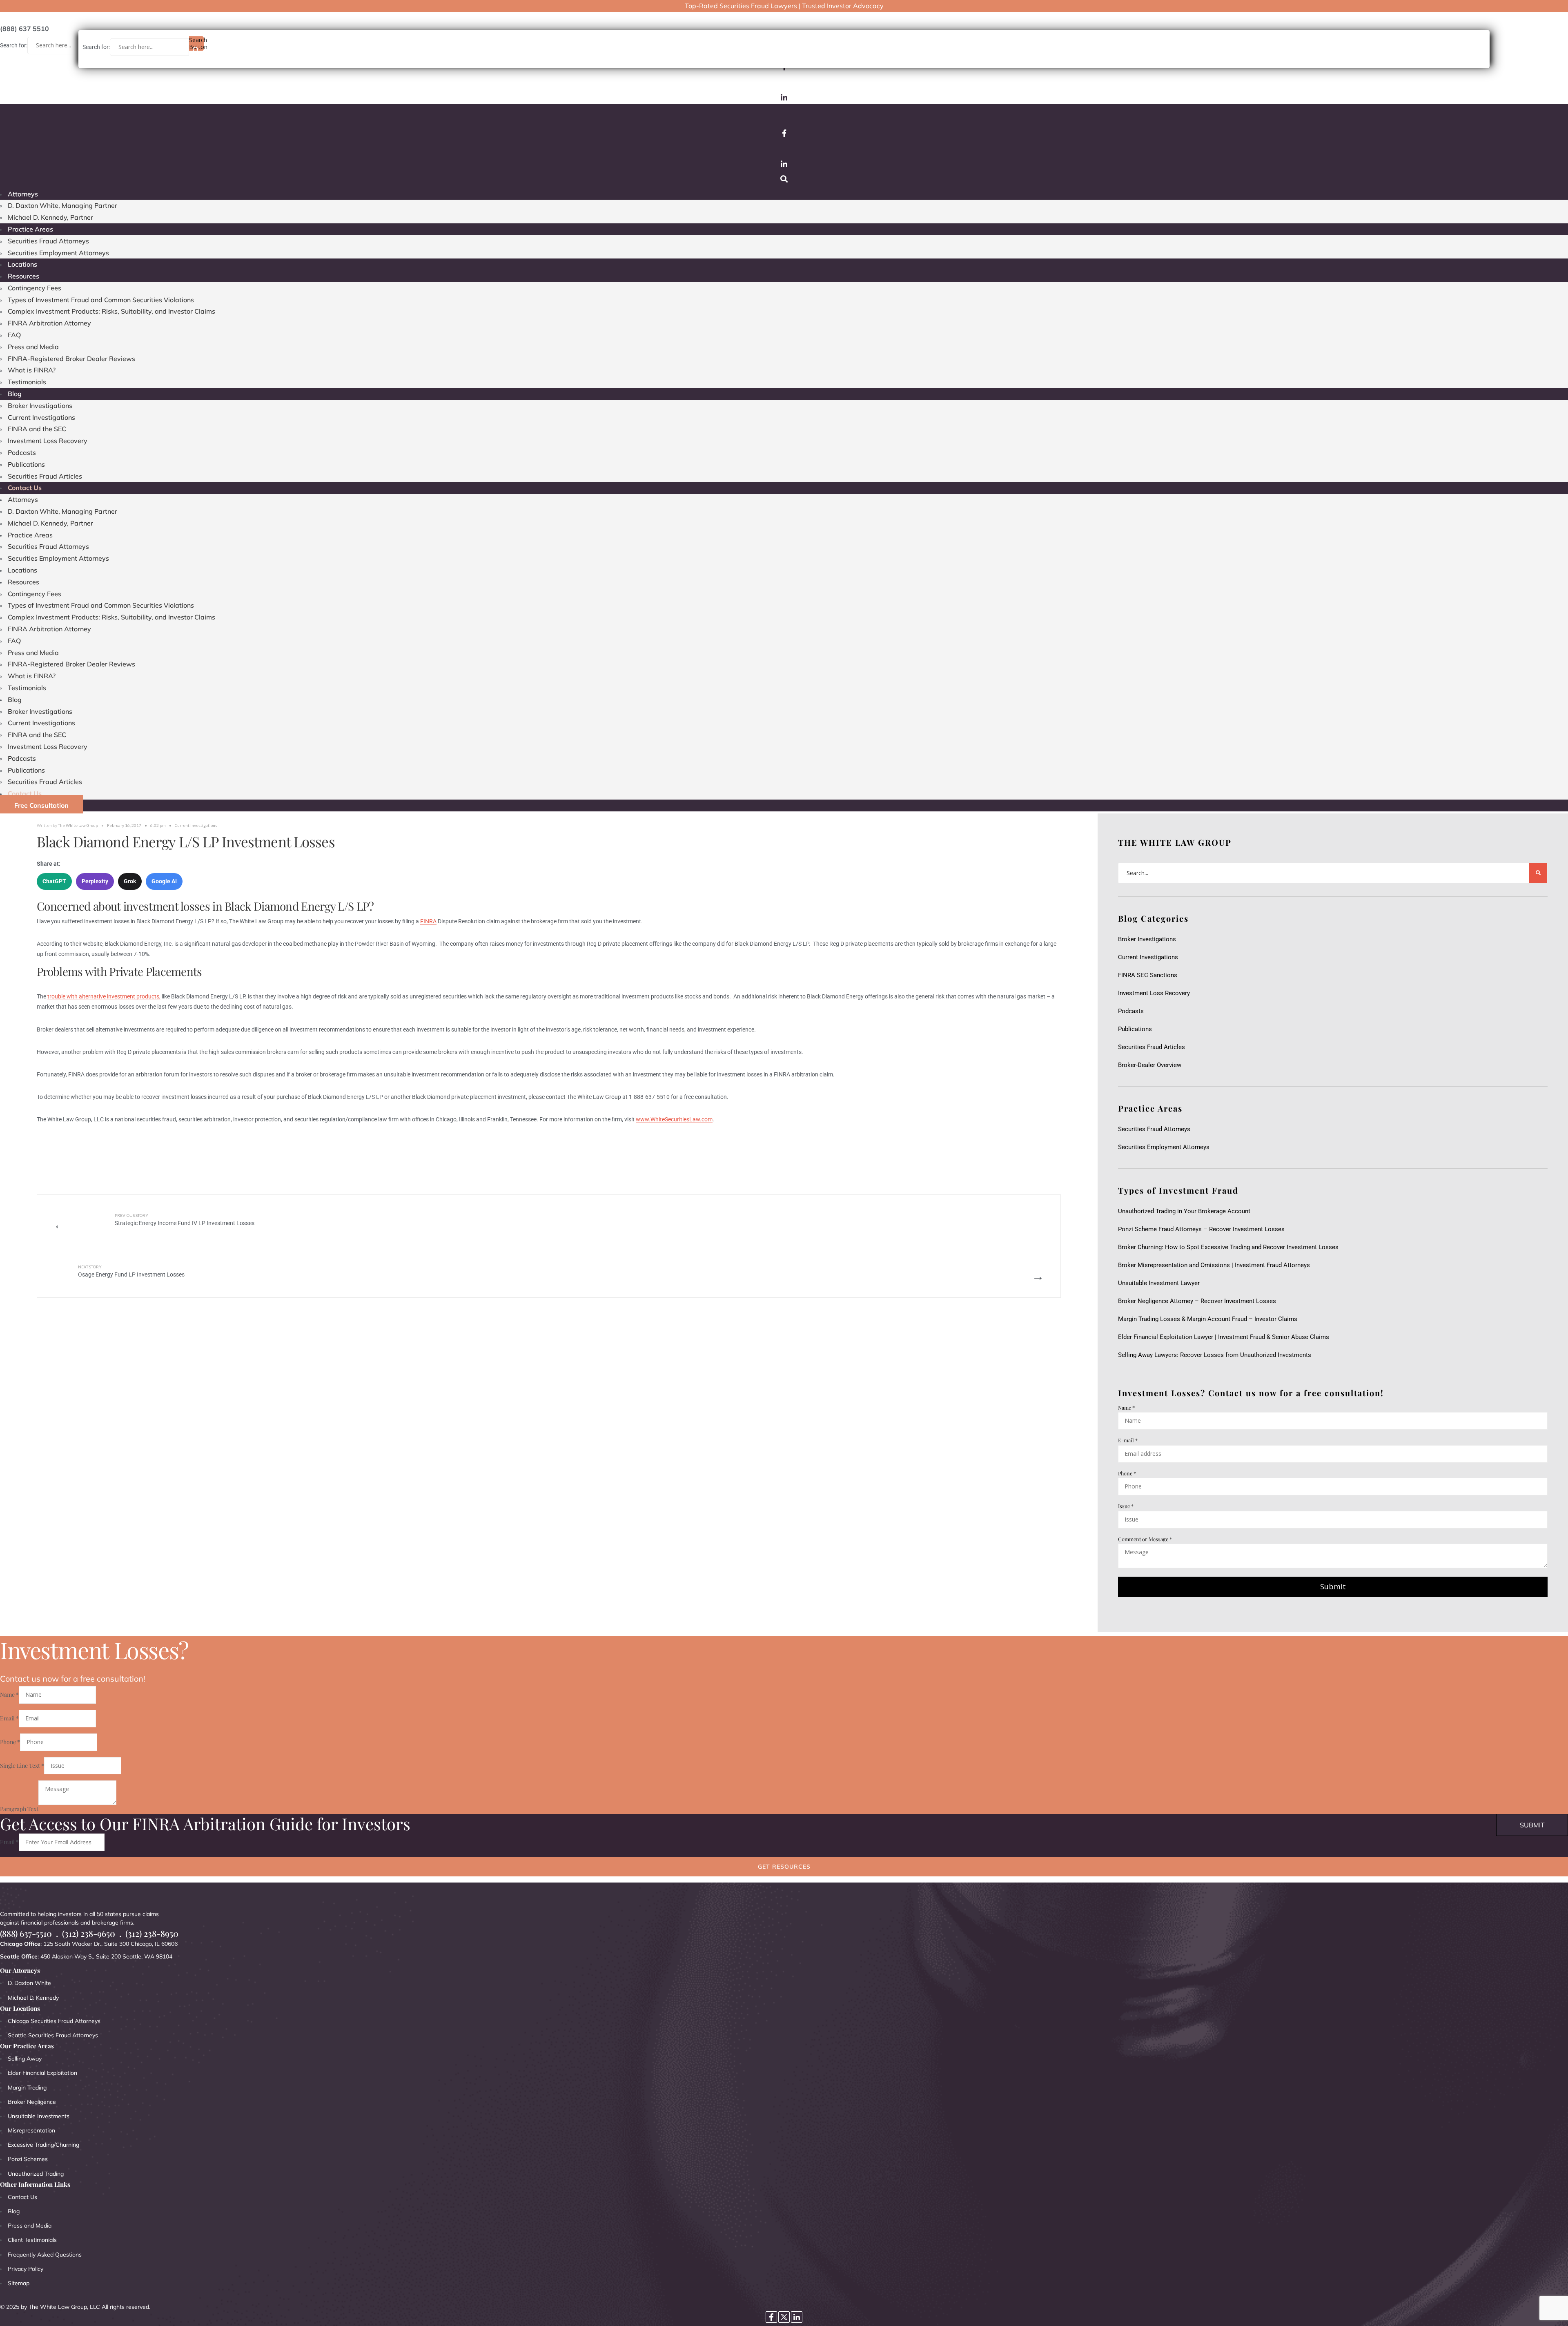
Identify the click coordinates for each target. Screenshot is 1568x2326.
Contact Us (25, 488)
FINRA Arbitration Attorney (49, 323)
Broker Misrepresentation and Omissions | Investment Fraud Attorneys (1214, 1265)
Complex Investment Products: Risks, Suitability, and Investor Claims (111, 311)
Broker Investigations (40, 405)
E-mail (1128, 1440)
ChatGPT (54, 881)
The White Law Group (78, 825)
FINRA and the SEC (37, 429)
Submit (1333, 1586)
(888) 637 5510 (24, 29)
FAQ (14, 335)
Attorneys (23, 194)
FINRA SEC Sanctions (1148, 975)
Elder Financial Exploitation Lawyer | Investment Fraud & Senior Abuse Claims (1224, 1337)
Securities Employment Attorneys (58, 253)
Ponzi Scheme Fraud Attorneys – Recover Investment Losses (1201, 1229)
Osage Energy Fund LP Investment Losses (131, 1271)
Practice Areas (30, 229)
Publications (26, 464)
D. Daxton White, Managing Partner (62, 205)
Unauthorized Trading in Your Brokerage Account (1184, 1211)
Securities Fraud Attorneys (48, 241)
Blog (15, 394)
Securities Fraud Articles (45, 476)
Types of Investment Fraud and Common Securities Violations (101, 300)
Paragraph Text (19, 1809)
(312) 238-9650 (89, 1933)
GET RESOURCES (784, 1867)
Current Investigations (41, 417)
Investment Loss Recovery (48, 441)
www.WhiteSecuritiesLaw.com (674, 1119)
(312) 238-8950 (152, 1933)
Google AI (164, 881)
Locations (22, 264)
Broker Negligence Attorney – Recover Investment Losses (1197, 1301)
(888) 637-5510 (26, 1933)
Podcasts (22, 452)
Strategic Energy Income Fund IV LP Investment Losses (185, 1220)
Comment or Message (1145, 1539)
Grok (130, 881)
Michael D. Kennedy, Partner (50, 217)
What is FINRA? (32, 370)
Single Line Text (22, 1766)
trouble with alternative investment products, (104, 996)
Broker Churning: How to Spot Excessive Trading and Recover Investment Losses (1228, 1247)
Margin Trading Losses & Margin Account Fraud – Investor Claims (1208, 1319)
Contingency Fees (35, 288)
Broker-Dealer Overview (1150, 1065)
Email (9, 1718)
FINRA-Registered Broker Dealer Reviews (71, 359)
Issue (1126, 1506)
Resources (23, 276)
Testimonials (27, 382)
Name (1126, 1407)
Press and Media (33, 347)
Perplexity (95, 881)
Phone (1127, 1473)
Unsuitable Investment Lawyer (1160, 1283)
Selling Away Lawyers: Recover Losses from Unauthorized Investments (1215, 1355)
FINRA (428, 921)
